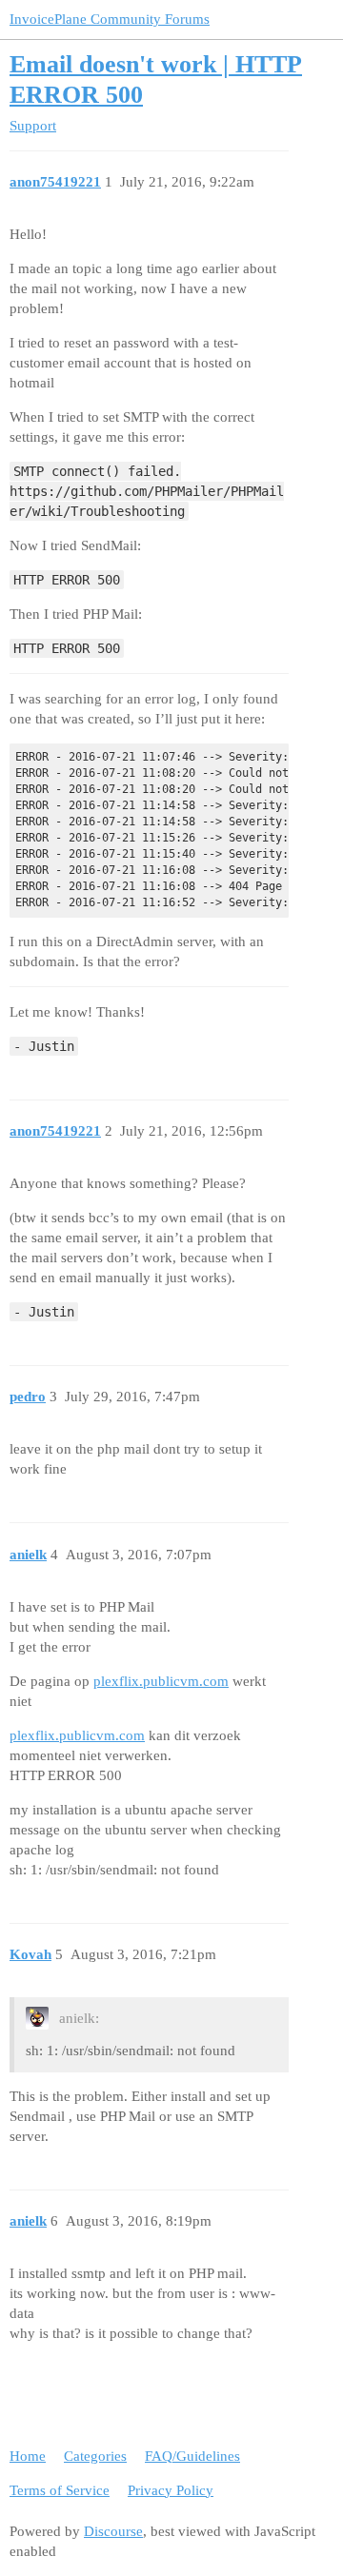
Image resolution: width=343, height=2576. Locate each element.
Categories (95, 2456)
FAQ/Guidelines (192, 2456)
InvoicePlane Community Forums (110, 19)
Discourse (113, 2531)
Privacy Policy (171, 2490)
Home (28, 2456)
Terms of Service (60, 2490)
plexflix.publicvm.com (161, 1681)
